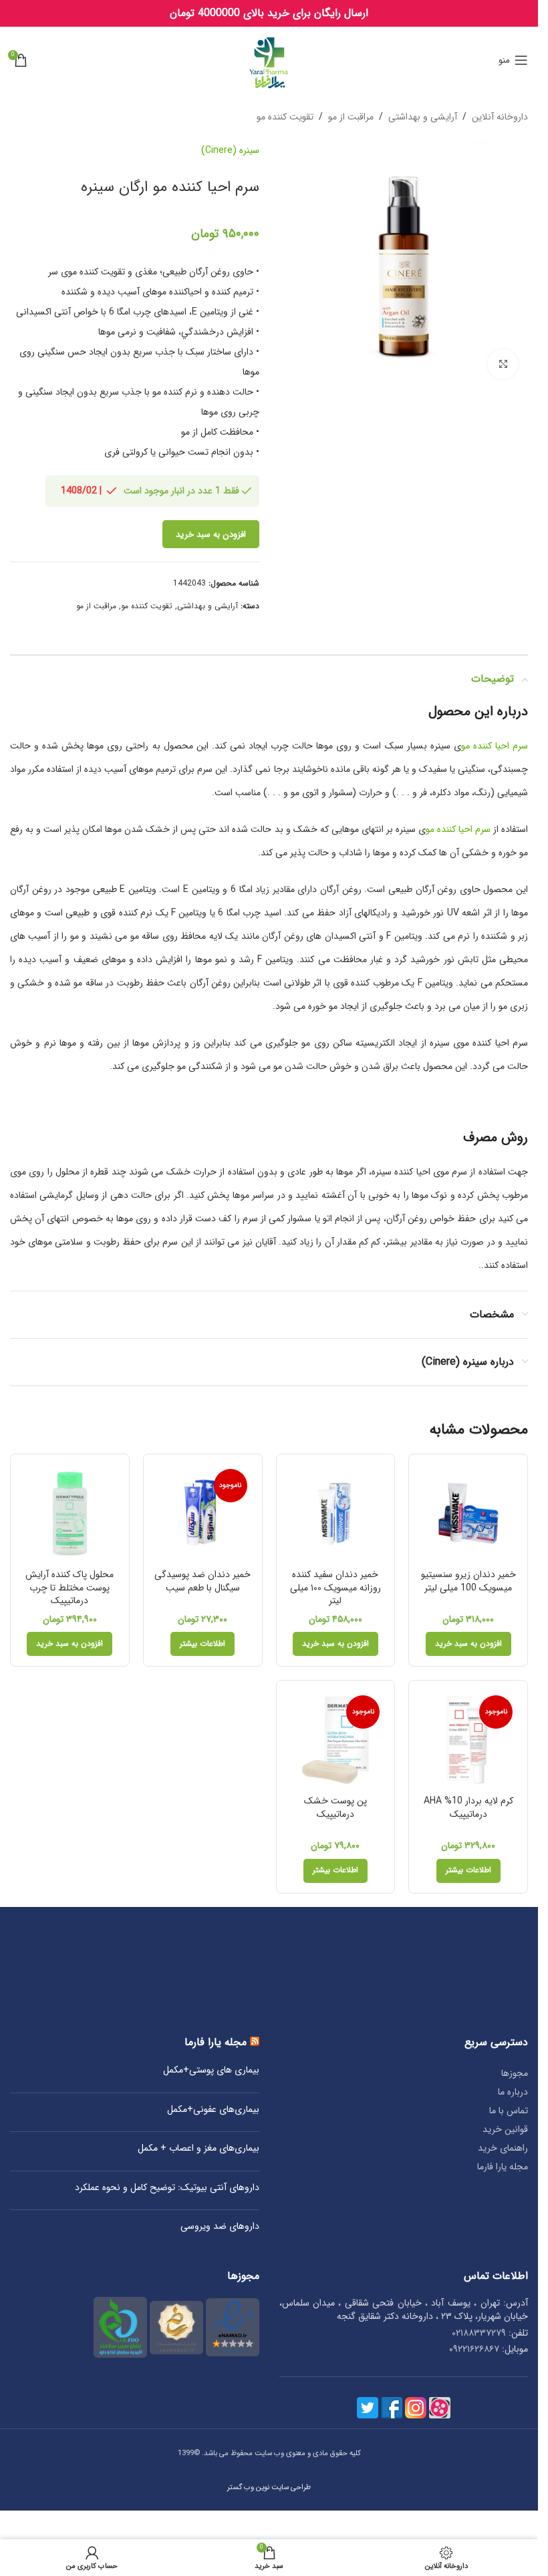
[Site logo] (269, 59)
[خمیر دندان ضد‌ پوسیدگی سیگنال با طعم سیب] (203, 1513)
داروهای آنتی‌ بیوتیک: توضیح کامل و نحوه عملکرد (167, 2188)
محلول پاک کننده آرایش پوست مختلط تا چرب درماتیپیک (70, 1587)
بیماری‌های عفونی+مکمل (213, 2110)
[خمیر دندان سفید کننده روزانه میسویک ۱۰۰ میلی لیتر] (336, 1513)
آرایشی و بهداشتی (423, 117)
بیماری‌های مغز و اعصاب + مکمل (198, 2149)
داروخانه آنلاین (500, 117)
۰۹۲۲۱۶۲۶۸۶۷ (474, 2349)
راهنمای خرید (503, 2148)
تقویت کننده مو (285, 117)
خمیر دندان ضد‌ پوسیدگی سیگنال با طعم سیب (202, 1581)
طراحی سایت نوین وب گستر (269, 2487)
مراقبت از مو (351, 117)
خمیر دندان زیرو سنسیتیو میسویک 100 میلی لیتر (468, 1581)
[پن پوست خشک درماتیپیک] (336, 1740)
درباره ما (513, 2092)
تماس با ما (509, 2111)
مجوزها (515, 2073)
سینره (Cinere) (230, 150)
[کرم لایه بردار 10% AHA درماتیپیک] (468, 1740)
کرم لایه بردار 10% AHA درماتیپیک (468, 1807)
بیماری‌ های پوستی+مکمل (211, 2071)
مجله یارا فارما (503, 2167)
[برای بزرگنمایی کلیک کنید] (503, 364)
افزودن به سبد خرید (211, 534)
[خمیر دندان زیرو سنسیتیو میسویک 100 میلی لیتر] (468, 1513)
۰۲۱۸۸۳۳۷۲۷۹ (479, 2333)
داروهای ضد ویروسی (220, 2227)
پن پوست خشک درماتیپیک (335, 1807)
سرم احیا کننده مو (495, 746)
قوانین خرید (505, 2129)
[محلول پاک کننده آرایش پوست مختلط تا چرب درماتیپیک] (70, 1513)
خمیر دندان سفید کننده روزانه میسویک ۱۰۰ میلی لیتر (335, 1587)
